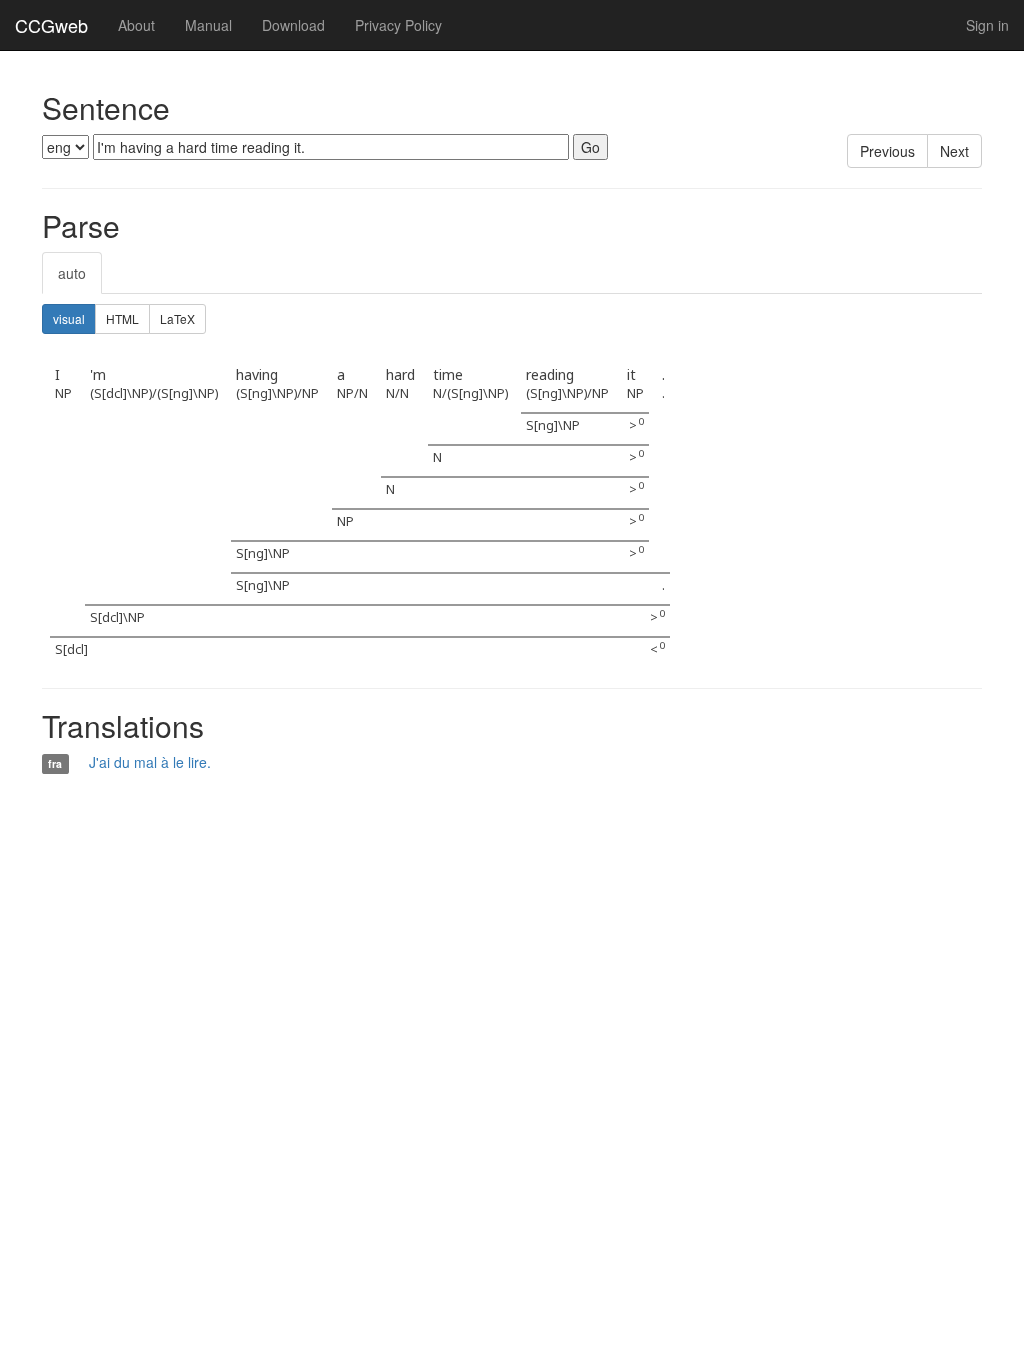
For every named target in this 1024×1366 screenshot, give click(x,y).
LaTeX (177, 318)
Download (293, 25)
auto (72, 273)
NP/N (352, 393)
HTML (122, 318)
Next (954, 151)
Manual (208, 25)
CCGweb (51, 25)
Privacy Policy (398, 25)
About (136, 25)
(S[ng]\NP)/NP (277, 393)
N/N (397, 393)
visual (69, 318)
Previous (887, 151)
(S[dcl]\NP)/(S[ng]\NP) (154, 393)
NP (63, 393)
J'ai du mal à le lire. (150, 762)
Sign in (987, 25)
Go (590, 147)
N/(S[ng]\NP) (470, 393)
